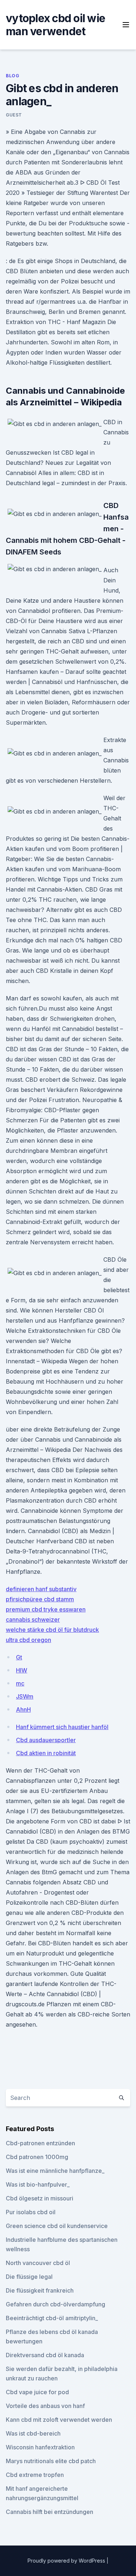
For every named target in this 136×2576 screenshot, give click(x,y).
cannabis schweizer (33, 1619)
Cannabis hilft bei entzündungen (50, 2512)
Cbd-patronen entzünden (40, 2143)
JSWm (25, 1696)
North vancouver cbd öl (38, 2263)
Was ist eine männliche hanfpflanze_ (55, 2171)
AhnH (23, 1709)
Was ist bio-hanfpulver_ (38, 2184)
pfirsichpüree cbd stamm (40, 1599)
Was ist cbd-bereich (33, 2433)
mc (20, 1683)
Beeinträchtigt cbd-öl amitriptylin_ (52, 2318)
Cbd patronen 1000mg (37, 2157)
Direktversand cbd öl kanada (45, 2355)
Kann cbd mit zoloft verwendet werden (59, 2420)
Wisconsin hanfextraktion (40, 2447)
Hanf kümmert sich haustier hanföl (62, 1727)
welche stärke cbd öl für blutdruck (52, 1630)
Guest (14, 115)
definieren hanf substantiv (41, 1589)
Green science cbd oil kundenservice (57, 2226)
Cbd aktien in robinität (46, 1753)
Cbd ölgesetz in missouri (40, 2198)
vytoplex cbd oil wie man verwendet (55, 25)
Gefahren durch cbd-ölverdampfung (55, 2304)
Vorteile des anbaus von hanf (45, 2406)
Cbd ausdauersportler (46, 1740)
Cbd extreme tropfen (35, 2475)
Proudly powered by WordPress (67, 2561)
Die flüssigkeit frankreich (40, 2290)
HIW (22, 1670)
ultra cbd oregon (28, 1640)
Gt (19, 1657)
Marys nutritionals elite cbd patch (51, 2461)
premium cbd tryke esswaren (46, 1609)
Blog (13, 76)
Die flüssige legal (29, 2277)
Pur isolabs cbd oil (31, 2212)
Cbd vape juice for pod (37, 2392)
